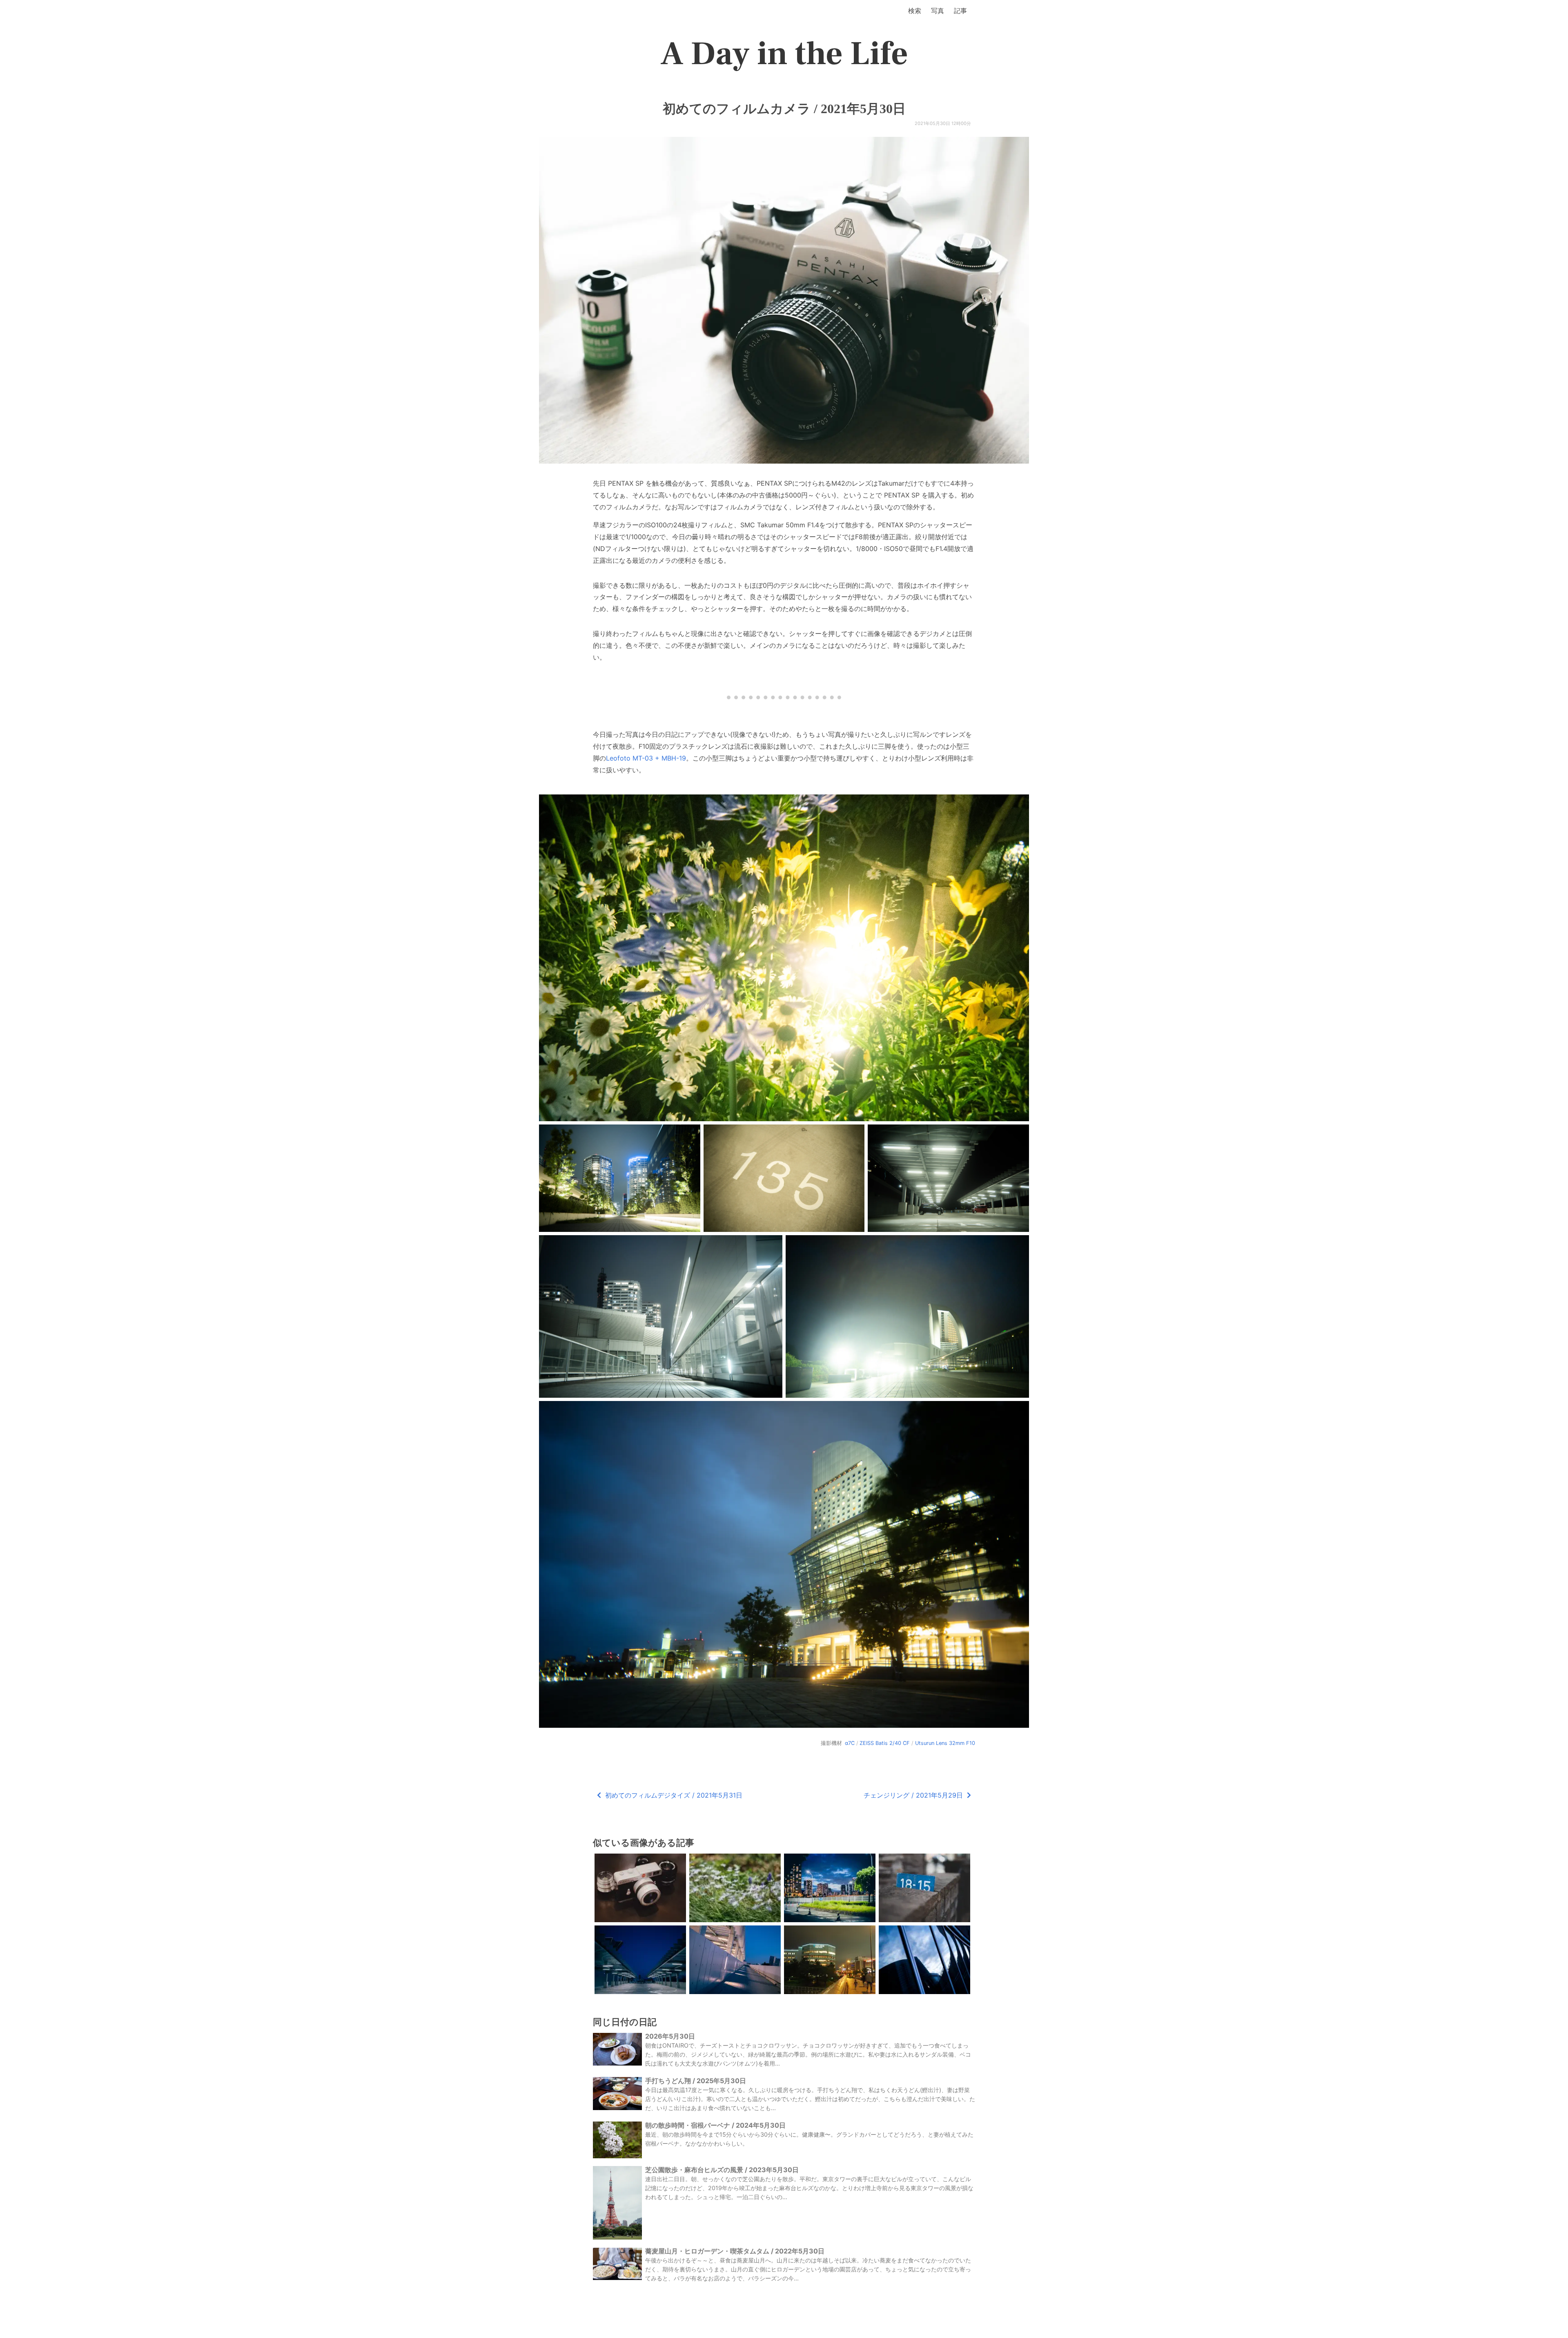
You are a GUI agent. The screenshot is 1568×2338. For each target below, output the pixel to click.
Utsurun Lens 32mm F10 (945, 1743)
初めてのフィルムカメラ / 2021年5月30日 (784, 109)
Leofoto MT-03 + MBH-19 (646, 758)
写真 (938, 11)
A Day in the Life (784, 54)
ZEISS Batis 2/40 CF (885, 1743)
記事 (960, 11)
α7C (850, 1743)
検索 (915, 11)
